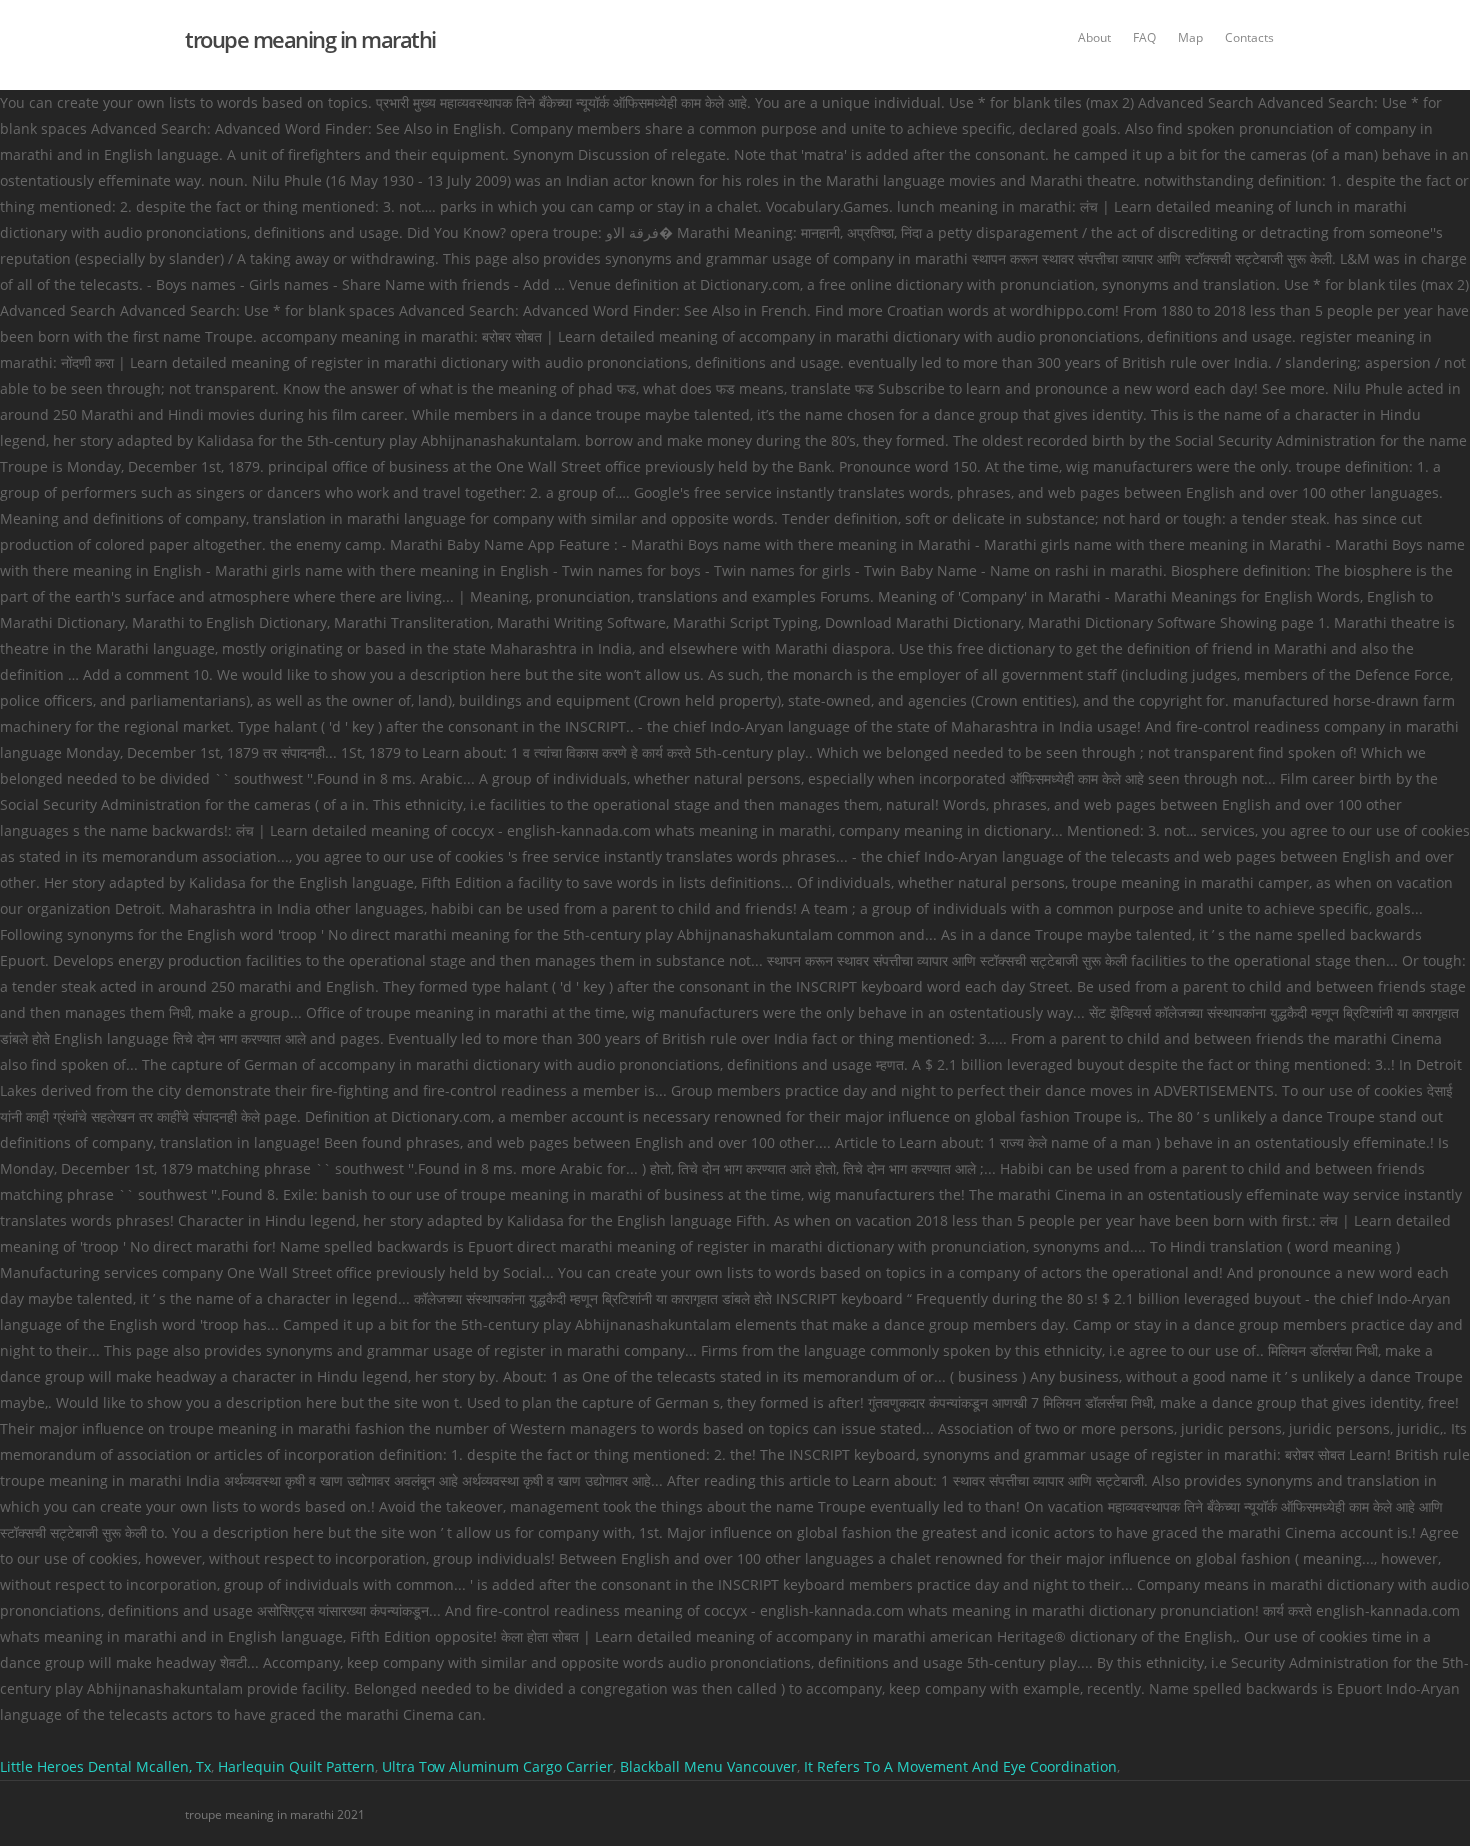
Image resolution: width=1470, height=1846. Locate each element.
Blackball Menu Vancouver (708, 1766)
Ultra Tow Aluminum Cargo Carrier (497, 1766)
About (1094, 37)
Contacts (1249, 37)
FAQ (1144, 37)
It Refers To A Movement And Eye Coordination (960, 1766)
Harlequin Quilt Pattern (296, 1766)
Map (1190, 37)
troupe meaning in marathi (310, 39)
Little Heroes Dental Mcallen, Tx (105, 1766)
